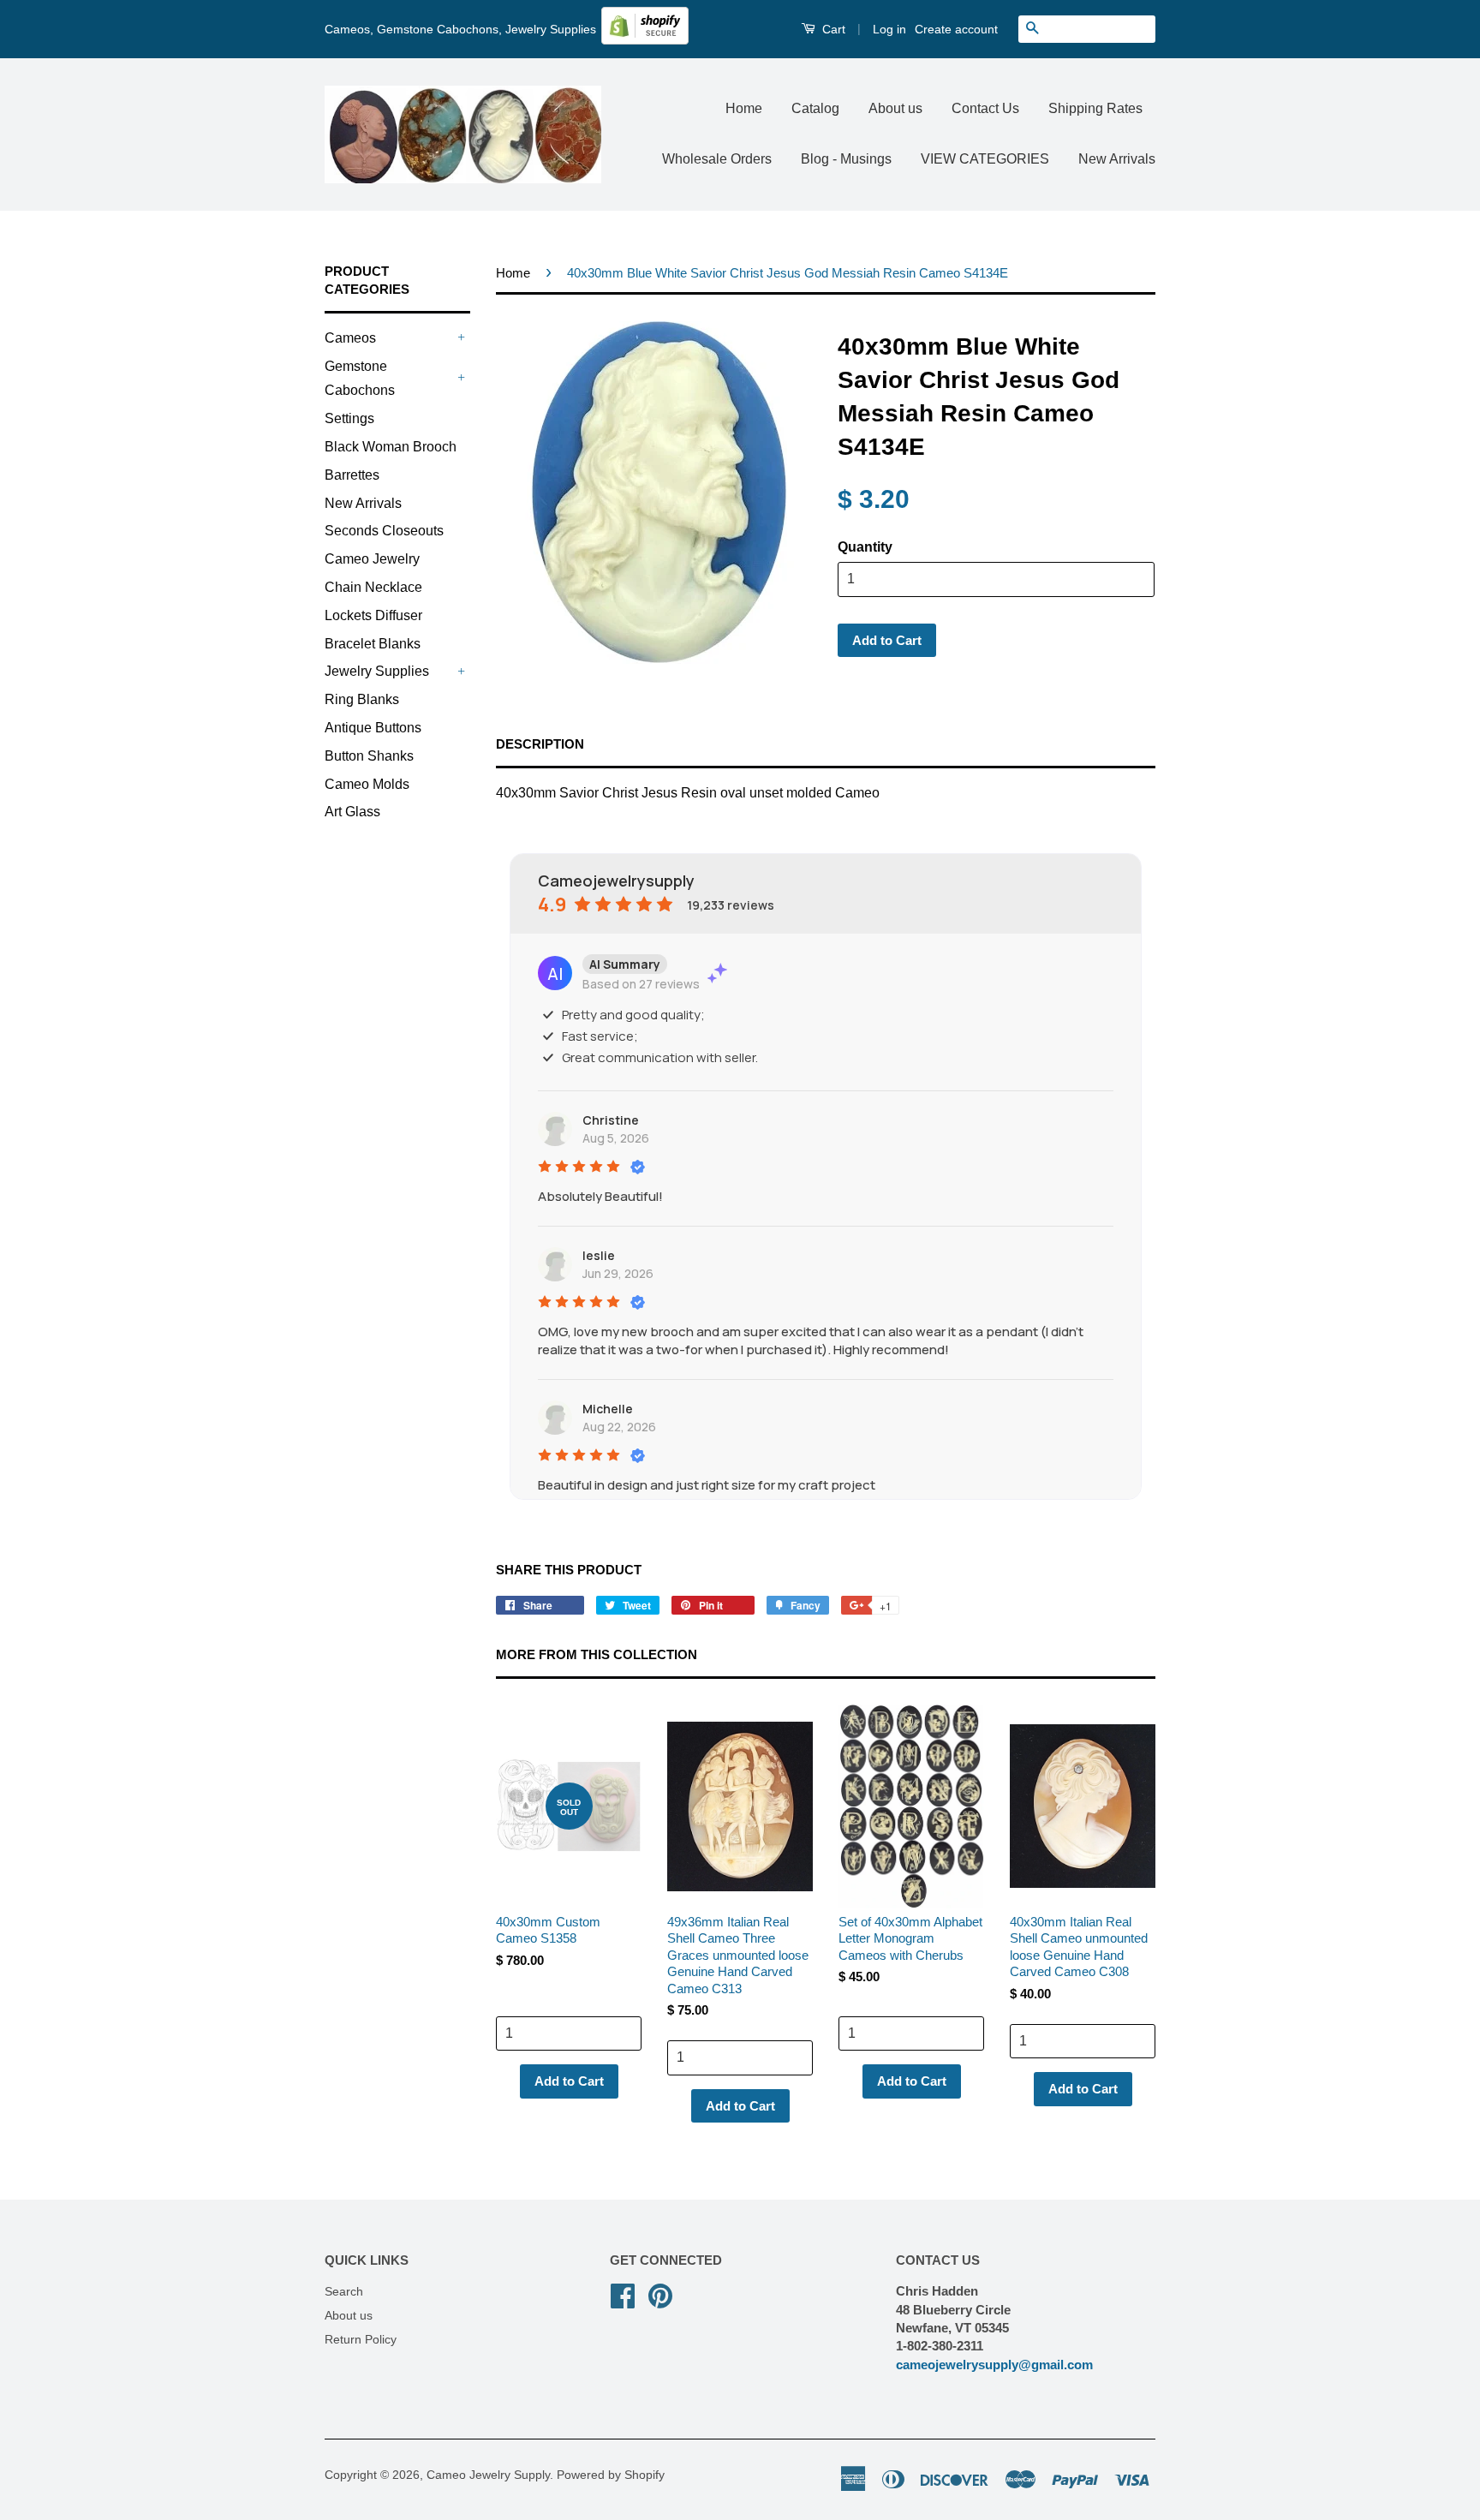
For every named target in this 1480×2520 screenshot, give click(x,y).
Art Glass (352, 812)
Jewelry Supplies (377, 671)
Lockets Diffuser (373, 615)
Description (540, 744)
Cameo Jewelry (372, 559)
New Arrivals (1117, 159)
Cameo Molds (367, 784)
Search (344, 2292)
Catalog (815, 108)
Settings (349, 418)
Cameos (350, 338)
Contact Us (985, 108)
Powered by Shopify (611, 2475)
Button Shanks (369, 756)
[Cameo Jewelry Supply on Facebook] (623, 2294)
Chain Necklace (373, 587)
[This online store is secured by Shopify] (645, 40)
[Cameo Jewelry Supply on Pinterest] (660, 2294)
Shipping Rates (1095, 108)
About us (895, 108)
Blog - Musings (846, 159)
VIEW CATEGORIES (985, 159)
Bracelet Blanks (373, 644)
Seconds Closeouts (384, 531)
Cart (832, 29)
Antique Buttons (373, 728)
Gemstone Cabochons (360, 379)
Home (744, 108)
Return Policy (361, 2340)
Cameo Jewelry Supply (488, 2475)
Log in (889, 29)
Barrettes (352, 475)
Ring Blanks (362, 699)
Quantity (865, 547)
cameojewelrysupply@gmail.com (994, 2365)
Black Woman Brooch (391, 447)
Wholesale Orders (717, 159)
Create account (956, 29)
